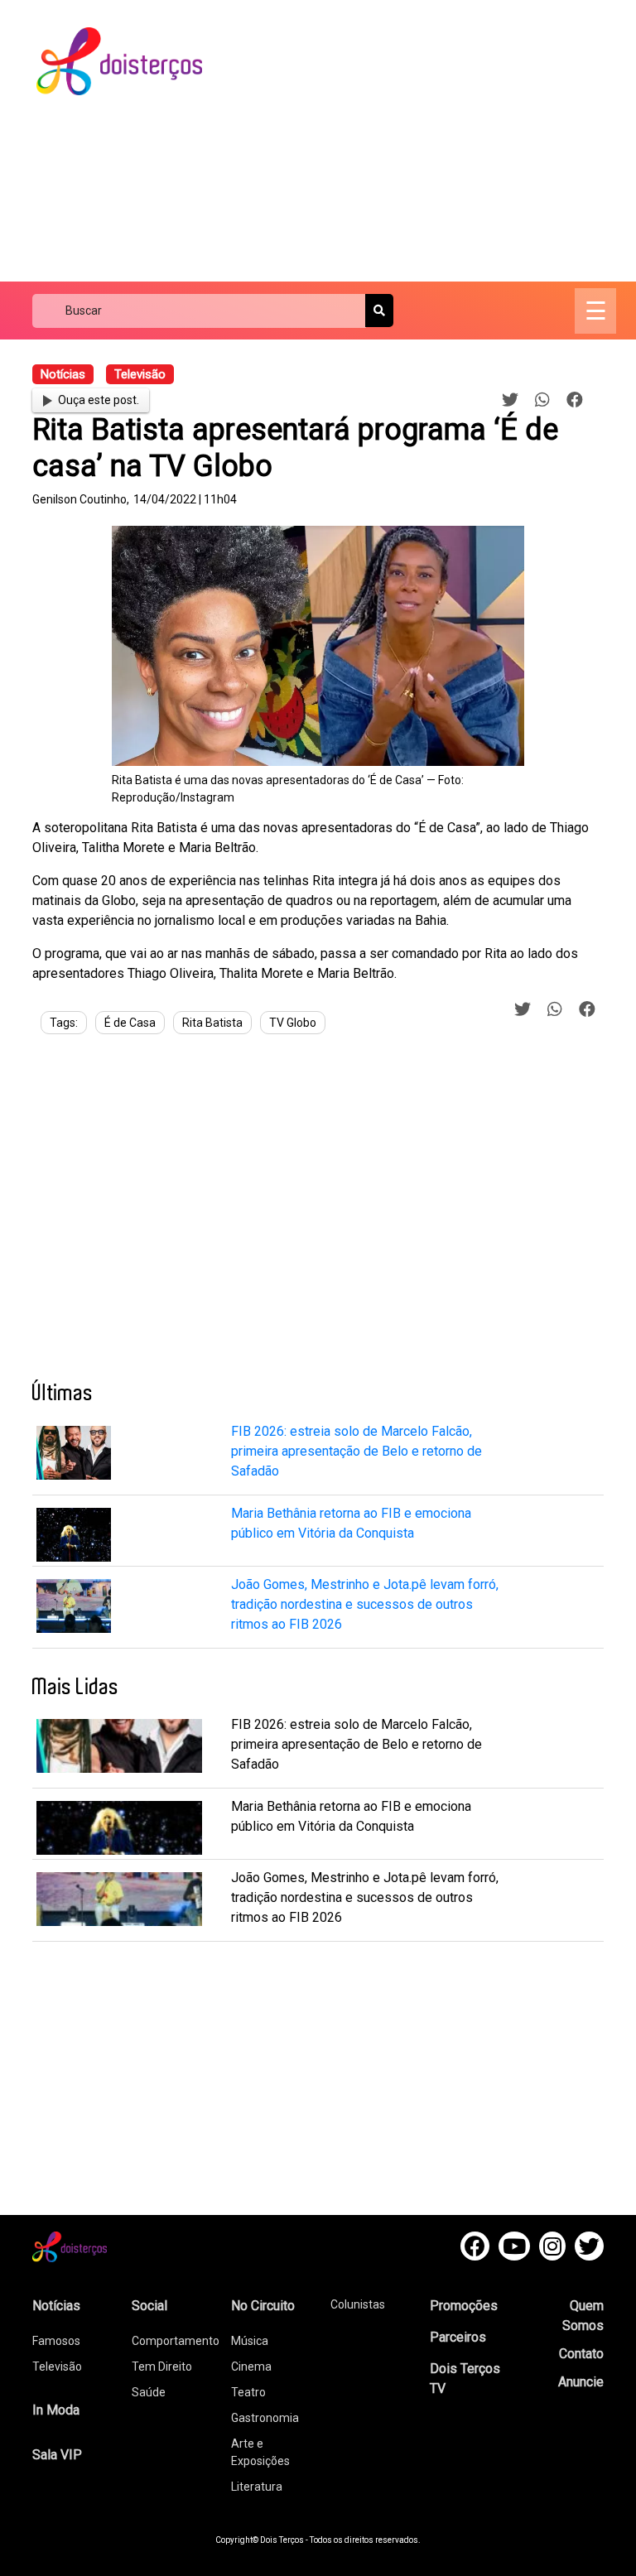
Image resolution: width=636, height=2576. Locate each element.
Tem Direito (162, 2367)
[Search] (379, 311)
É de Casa (130, 1023)
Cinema (251, 2367)
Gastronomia (265, 2418)
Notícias (56, 2306)
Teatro (248, 2392)
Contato (581, 2354)
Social (149, 2306)
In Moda (56, 2410)
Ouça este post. (99, 400)
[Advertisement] (434, 141)
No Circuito (263, 2306)
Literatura (257, 2487)
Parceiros (458, 2337)
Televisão (57, 2367)
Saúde (149, 2392)
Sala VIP (57, 2455)
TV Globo (293, 1023)
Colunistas (358, 2304)
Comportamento (176, 2341)
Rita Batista (212, 1023)
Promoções (464, 2306)
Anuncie (581, 2382)
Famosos (56, 2341)
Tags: (64, 1023)
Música (250, 2341)
